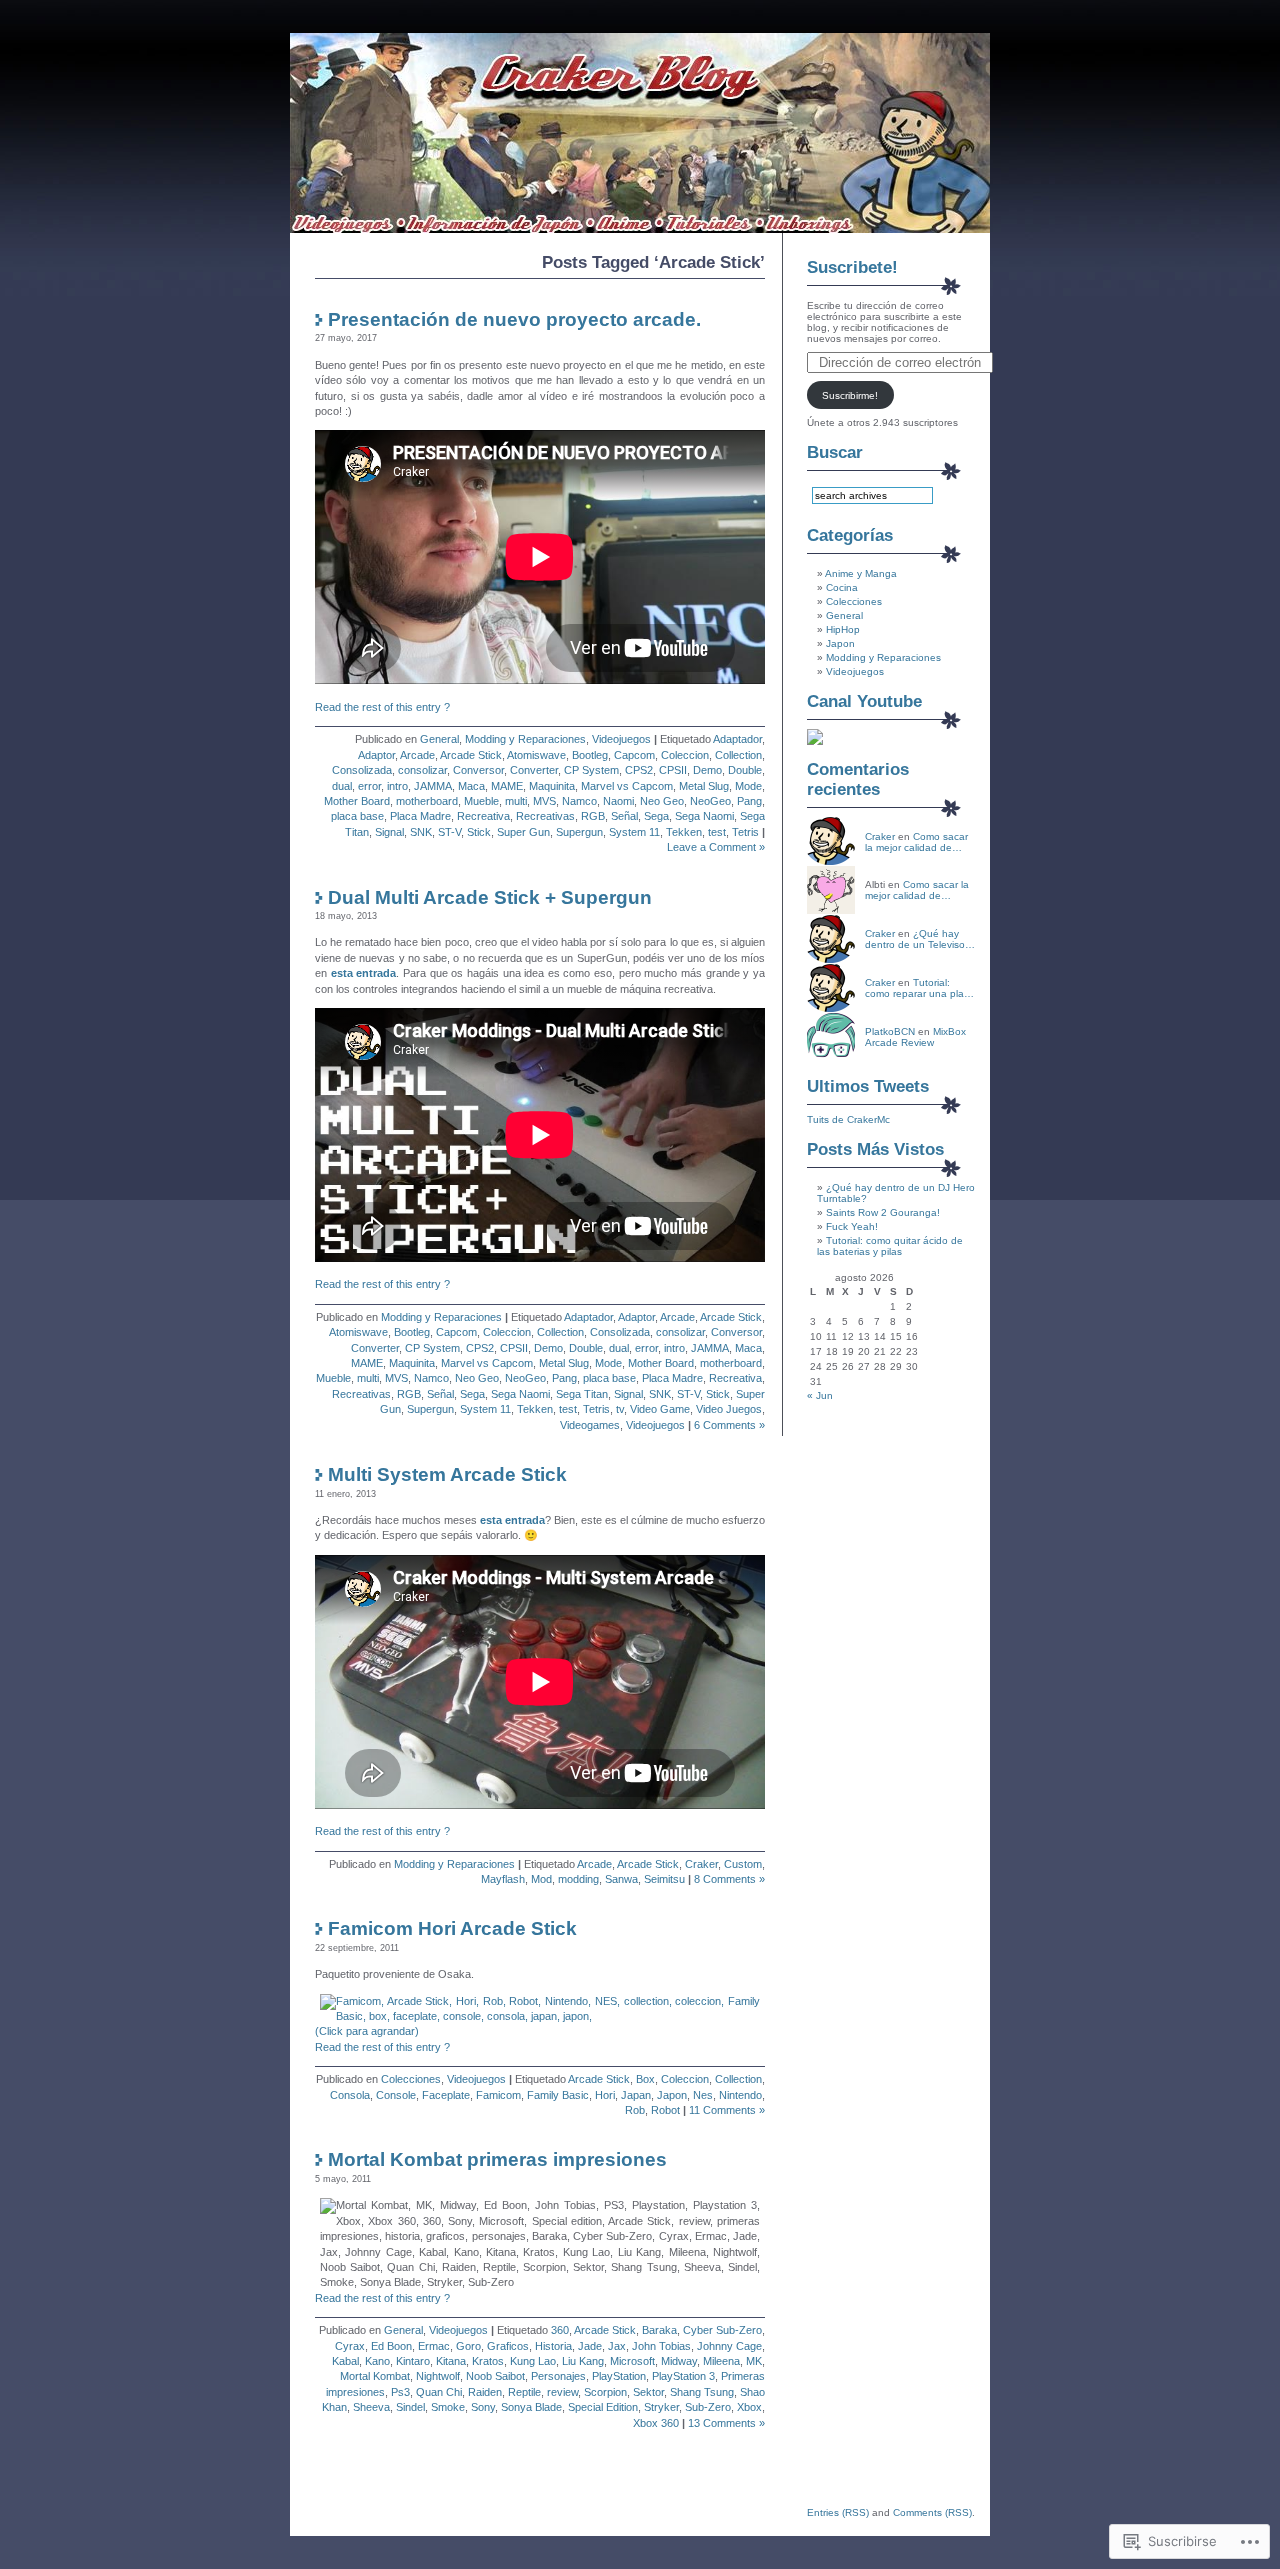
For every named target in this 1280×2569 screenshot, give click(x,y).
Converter (534, 770)
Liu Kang (583, 2361)
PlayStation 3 (683, 2376)
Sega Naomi (704, 816)
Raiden (485, 2392)
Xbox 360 (656, 2423)
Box (645, 2079)
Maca (471, 786)
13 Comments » (726, 2423)
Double (745, 770)
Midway (679, 2361)
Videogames (590, 1425)
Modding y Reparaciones (525, 739)
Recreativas (545, 816)
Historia (553, 2346)
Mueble (481, 801)
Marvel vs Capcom (627, 786)
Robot (665, 2110)
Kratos (488, 2361)
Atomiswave (536, 755)
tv (620, 1409)
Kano (377, 2361)
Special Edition (603, 2407)
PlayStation (619, 2376)
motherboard (427, 801)
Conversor (478, 770)
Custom (743, 1864)
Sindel (410, 2407)
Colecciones (411, 2079)
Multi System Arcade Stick (447, 1474)
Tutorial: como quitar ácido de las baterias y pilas (890, 1246)
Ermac (434, 2346)
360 (560, 2330)
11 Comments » (727, 2110)
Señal (624, 816)
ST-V (449, 832)
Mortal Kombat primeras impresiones (497, 2159)
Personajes (558, 2376)
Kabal (345, 2361)
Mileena (721, 2361)
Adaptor (376, 755)
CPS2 (639, 770)
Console (396, 2095)
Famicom (498, 2095)
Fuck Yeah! (852, 1226)
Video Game (660, 1409)
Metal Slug (704, 786)
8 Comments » (729, 1879)
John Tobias (661, 2346)
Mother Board (357, 801)
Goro (468, 2346)
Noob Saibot (495, 2376)
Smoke (448, 2407)
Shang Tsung (702, 2392)
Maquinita (552, 786)
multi (516, 801)
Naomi (618, 801)
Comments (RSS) (932, 2512)
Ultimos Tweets (868, 1086)
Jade (590, 2346)
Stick (479, 832)
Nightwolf (438, 2376)
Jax (617, 2346)
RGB (593, 816)
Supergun (579, 832)
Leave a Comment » (716, 847)
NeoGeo (710, 801)
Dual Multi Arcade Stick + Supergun (490, 897)
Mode (748, 786)
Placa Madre (420, 816)
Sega (656, 816)
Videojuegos (621, 739)
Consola (350, 2095)
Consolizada (362, 770)
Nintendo (740, 2095)
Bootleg (590, 755)
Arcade (417, 755)
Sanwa (621, 1879)
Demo (707, 770)
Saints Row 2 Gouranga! (883, 1212)
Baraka (659, 2330)
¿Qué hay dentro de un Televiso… (920, 939)
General (439, 739)
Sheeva (371, 2407)
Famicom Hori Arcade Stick (452, 1928)
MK (754, 2361)
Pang (749, 801)
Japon (672, 2095)
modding (578, 1879)
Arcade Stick (471, 755)
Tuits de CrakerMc (848, 1119)
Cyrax (350, 2346)
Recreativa (483, 816)
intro (397, 786)
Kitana (451, 2361)
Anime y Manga (861, 573)
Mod (541, 1879)
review (562, 2392)
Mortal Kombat (375, 2376)
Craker (701, 1864)
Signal (389, 832)
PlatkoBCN (890, 1031)
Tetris (745, 832)
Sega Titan (582, 1394)
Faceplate (446, 2095)
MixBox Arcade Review (915, 1037)
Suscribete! (852, 267)
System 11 (634, 832)
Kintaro (413, 2361)
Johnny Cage (729, 2346)
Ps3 (400, 2392)
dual (342, 786)
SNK (421, 832)
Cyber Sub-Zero (722, 2330)
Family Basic (558, 2095)
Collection (738, 755)
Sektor (648, 2392)
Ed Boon (391, 2346)
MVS (544, 801)
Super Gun (523, 832)
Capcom (634, 755)
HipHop (843, 629)
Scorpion (605, 2392)
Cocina (842, 587)
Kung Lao (533, 2361)
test (717, 832)
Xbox (749, 2407)
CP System (591, 770)
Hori (605, 2095)
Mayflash (503, 1879)
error (369, 786)
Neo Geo (662, 801)
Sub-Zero (708, 2407)
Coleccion (685, 755)
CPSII (673, 770)
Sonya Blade (531, 2407)
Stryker (661, 2407)
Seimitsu (664, 1879)
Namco (579, 801)
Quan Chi (439, 2392)
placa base (357, 816)
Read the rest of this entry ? (382, 707)
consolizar (422, 770)
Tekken (684, 832)
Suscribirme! (850, 395)
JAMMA (433, 786)
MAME (507, 786)
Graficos (508, 2346)
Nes (703, 2095)
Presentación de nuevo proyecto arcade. (514, 319)
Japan (636, 2095)
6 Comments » (729, 1425)
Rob (635, 2110)
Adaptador (737, 739)
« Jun (820, 1395)
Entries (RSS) (838, 2512)
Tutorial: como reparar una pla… (919, 988)
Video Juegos (729, 1409)
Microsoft (632, 2361)
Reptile (524, 2392)
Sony (483, 2407)
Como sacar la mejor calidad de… (916, 842)
